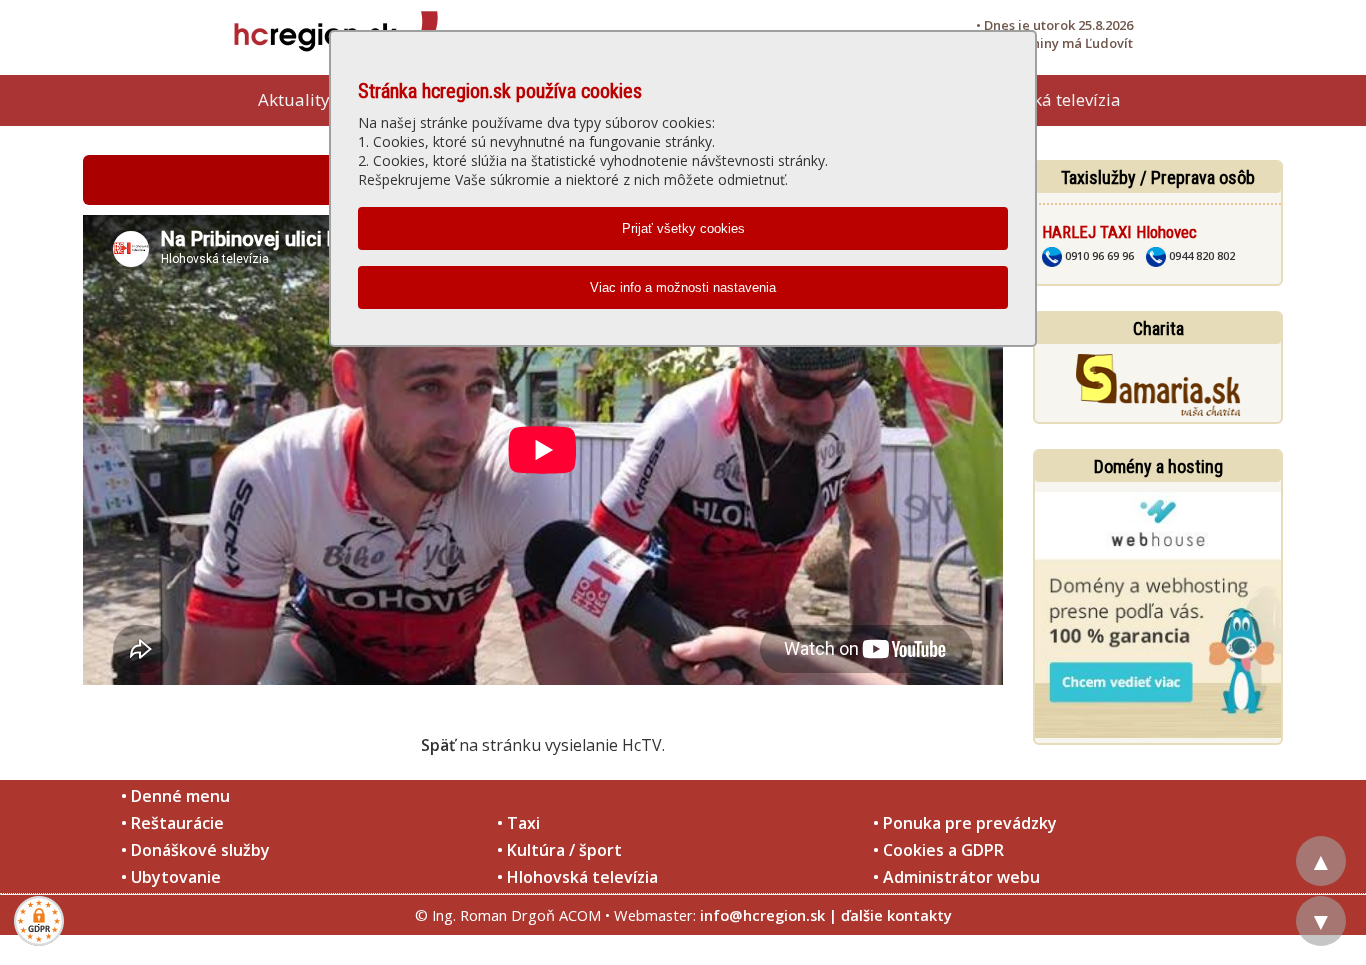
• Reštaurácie (172, 823)
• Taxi (518, 823)
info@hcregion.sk (762, 915)
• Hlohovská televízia (577, 877)
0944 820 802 (1200, 255)
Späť (438, 745)
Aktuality (294, 99)
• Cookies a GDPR (938, 850)
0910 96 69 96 (1098, 255)
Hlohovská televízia (1045, 99)
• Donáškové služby (195, 850)
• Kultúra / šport (559, 850)
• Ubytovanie (171, 877)
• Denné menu (175, 796)
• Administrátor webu (956, 877)
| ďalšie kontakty (890, 915)
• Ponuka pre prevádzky (965, 823)
